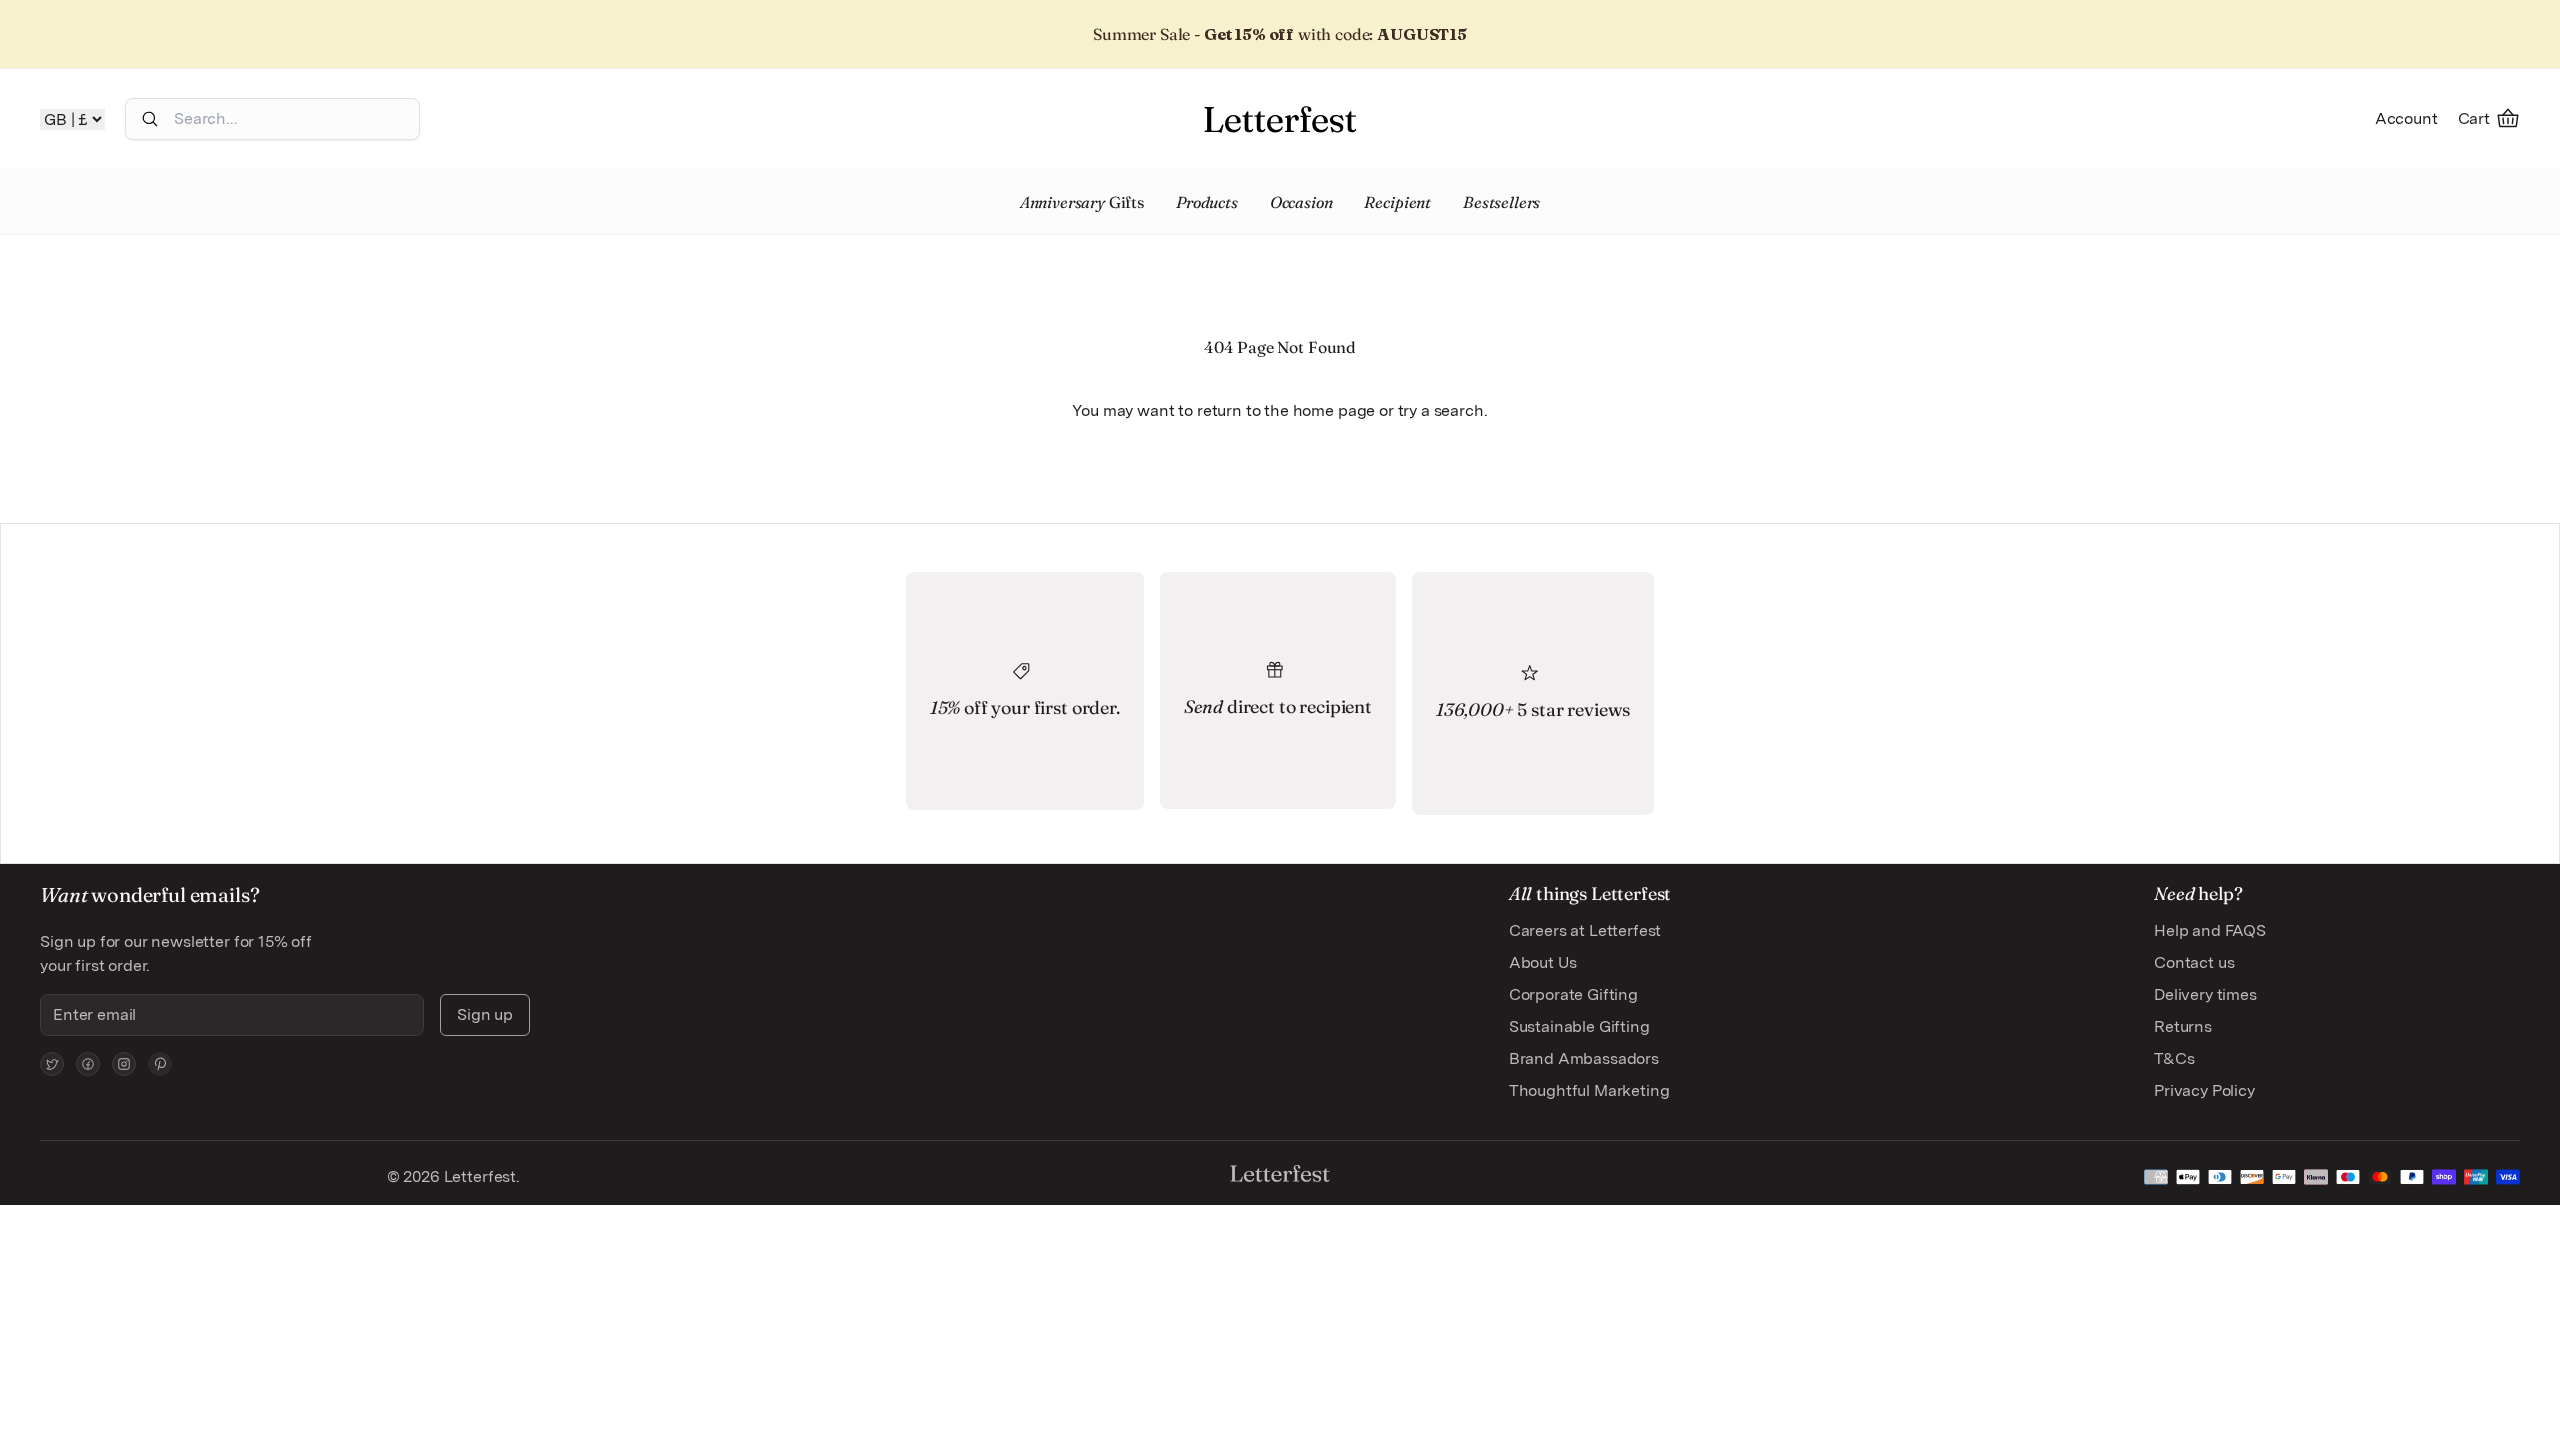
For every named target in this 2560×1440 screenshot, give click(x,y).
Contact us (2194, 962)
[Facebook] (88, 1064)
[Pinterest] (160, 1064)
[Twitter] (52, 1064)
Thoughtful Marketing (1589, 1090)
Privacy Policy (2204, 1090)
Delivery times (2205, 994)
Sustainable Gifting (1579, 1026)
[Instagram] (124, 1064)
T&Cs (2174, 1058)
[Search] (150, 119)
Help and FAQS (2210, 930)
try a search (1441, 410)
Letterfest (478, 1176)
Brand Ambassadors (1584, 1058)
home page (1334, 410)
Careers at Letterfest (1585, 930)
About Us (1543, 962)
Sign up (485, 1014)
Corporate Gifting (1573, 994)
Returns (2183, 1026)
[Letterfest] (1280, 119)
